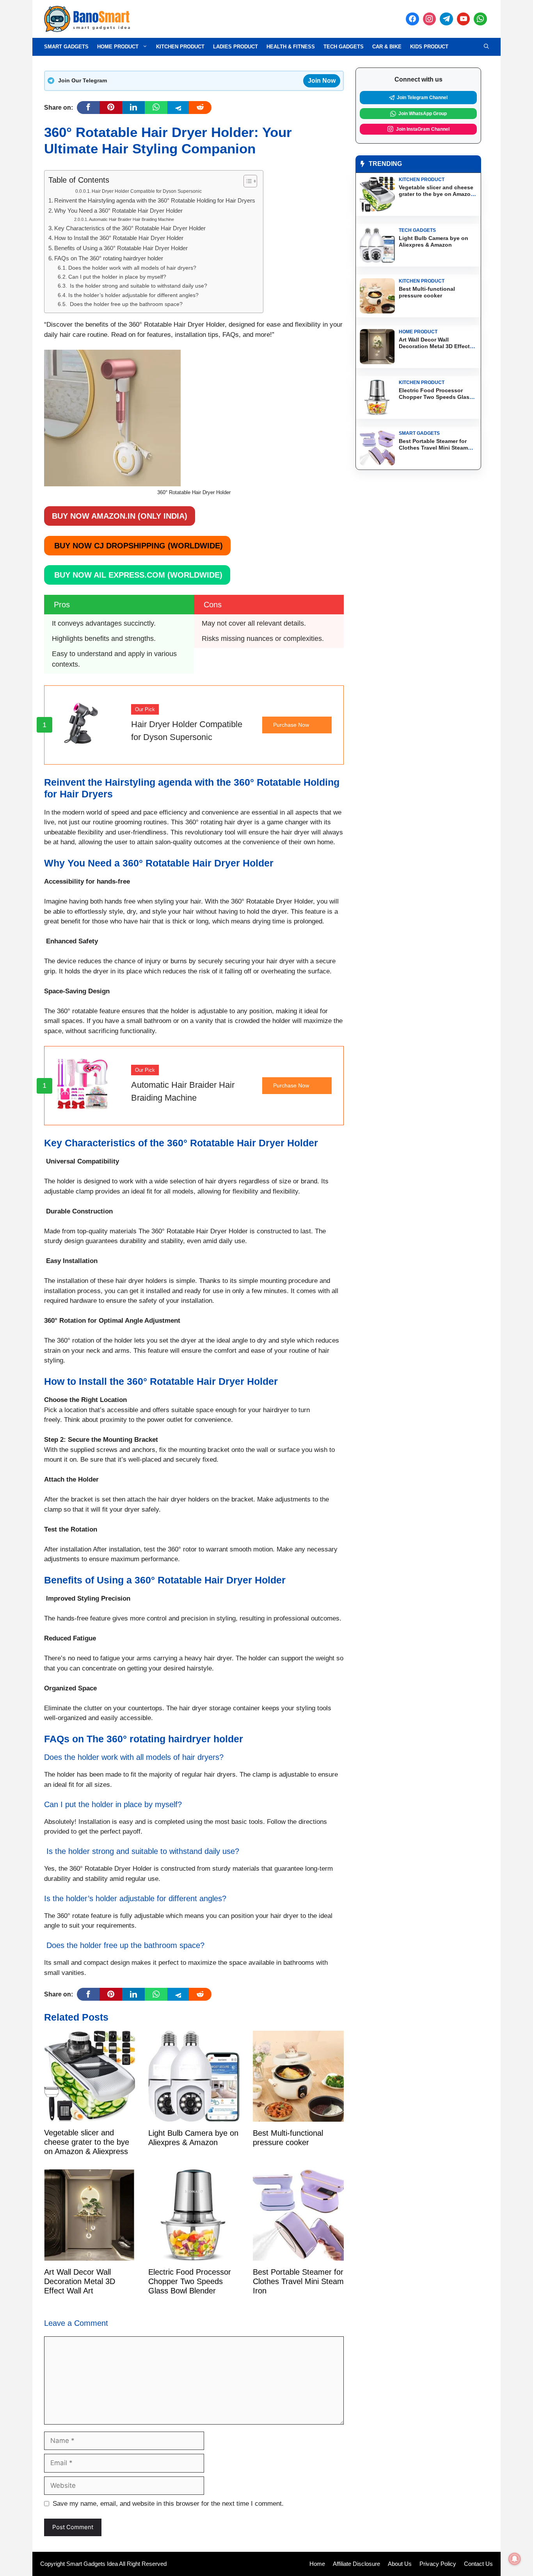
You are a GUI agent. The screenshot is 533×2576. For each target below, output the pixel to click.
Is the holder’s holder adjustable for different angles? (133, 295)
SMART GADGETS (66, 47)
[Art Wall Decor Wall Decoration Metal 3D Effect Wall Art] (90, 2255)
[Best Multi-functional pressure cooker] (298, 2116)
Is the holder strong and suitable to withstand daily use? (138, 286)
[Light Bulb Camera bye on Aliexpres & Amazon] (194, 2116)
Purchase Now (291, 725)
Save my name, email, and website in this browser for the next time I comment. (168, 2504)
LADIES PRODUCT (235, 47)
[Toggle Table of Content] (246, 181)
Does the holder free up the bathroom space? (125, 304)
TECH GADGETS (344, 47)
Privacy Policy (438, 2564)
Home (317, 2564)
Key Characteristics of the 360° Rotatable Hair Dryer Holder (130, 228)
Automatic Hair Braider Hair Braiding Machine (131, 219)
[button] (486, 47)
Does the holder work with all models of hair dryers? (132, 268)
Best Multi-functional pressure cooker (427, 292)
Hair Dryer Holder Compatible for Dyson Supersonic (147, 191)
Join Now (322, 81)
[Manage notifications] (515, 2559)
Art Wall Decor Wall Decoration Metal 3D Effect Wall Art (80, 2281)
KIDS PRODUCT (429, 47)
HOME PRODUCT (118, 47)
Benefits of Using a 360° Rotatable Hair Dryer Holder (121, 248)
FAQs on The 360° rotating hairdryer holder (109, 258)
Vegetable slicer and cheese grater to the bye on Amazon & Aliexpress (87, 2142)
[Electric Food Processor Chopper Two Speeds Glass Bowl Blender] (194, 2255)
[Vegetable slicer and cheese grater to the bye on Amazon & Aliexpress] (90, 2116)
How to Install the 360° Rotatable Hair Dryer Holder (119, 238)
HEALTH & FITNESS (291, 47)
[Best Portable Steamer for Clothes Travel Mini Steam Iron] (298, 2255)
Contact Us (478, 2564)
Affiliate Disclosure (356, 2564)
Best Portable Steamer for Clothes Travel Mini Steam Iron (298, 2281)
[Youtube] (464, 19)
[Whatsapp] (480, 19)
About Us (400, 2564)
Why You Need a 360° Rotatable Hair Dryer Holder (118, 211)
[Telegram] (446, 19)
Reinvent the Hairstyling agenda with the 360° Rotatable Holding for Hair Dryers (155, 200)
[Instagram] (430, 19)
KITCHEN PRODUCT (180, 47)
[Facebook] (412, 19)
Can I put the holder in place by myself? (117, 277)
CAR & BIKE (387, 47)
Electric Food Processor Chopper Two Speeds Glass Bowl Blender (190, 2281)
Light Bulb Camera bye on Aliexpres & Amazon (434, 241)
